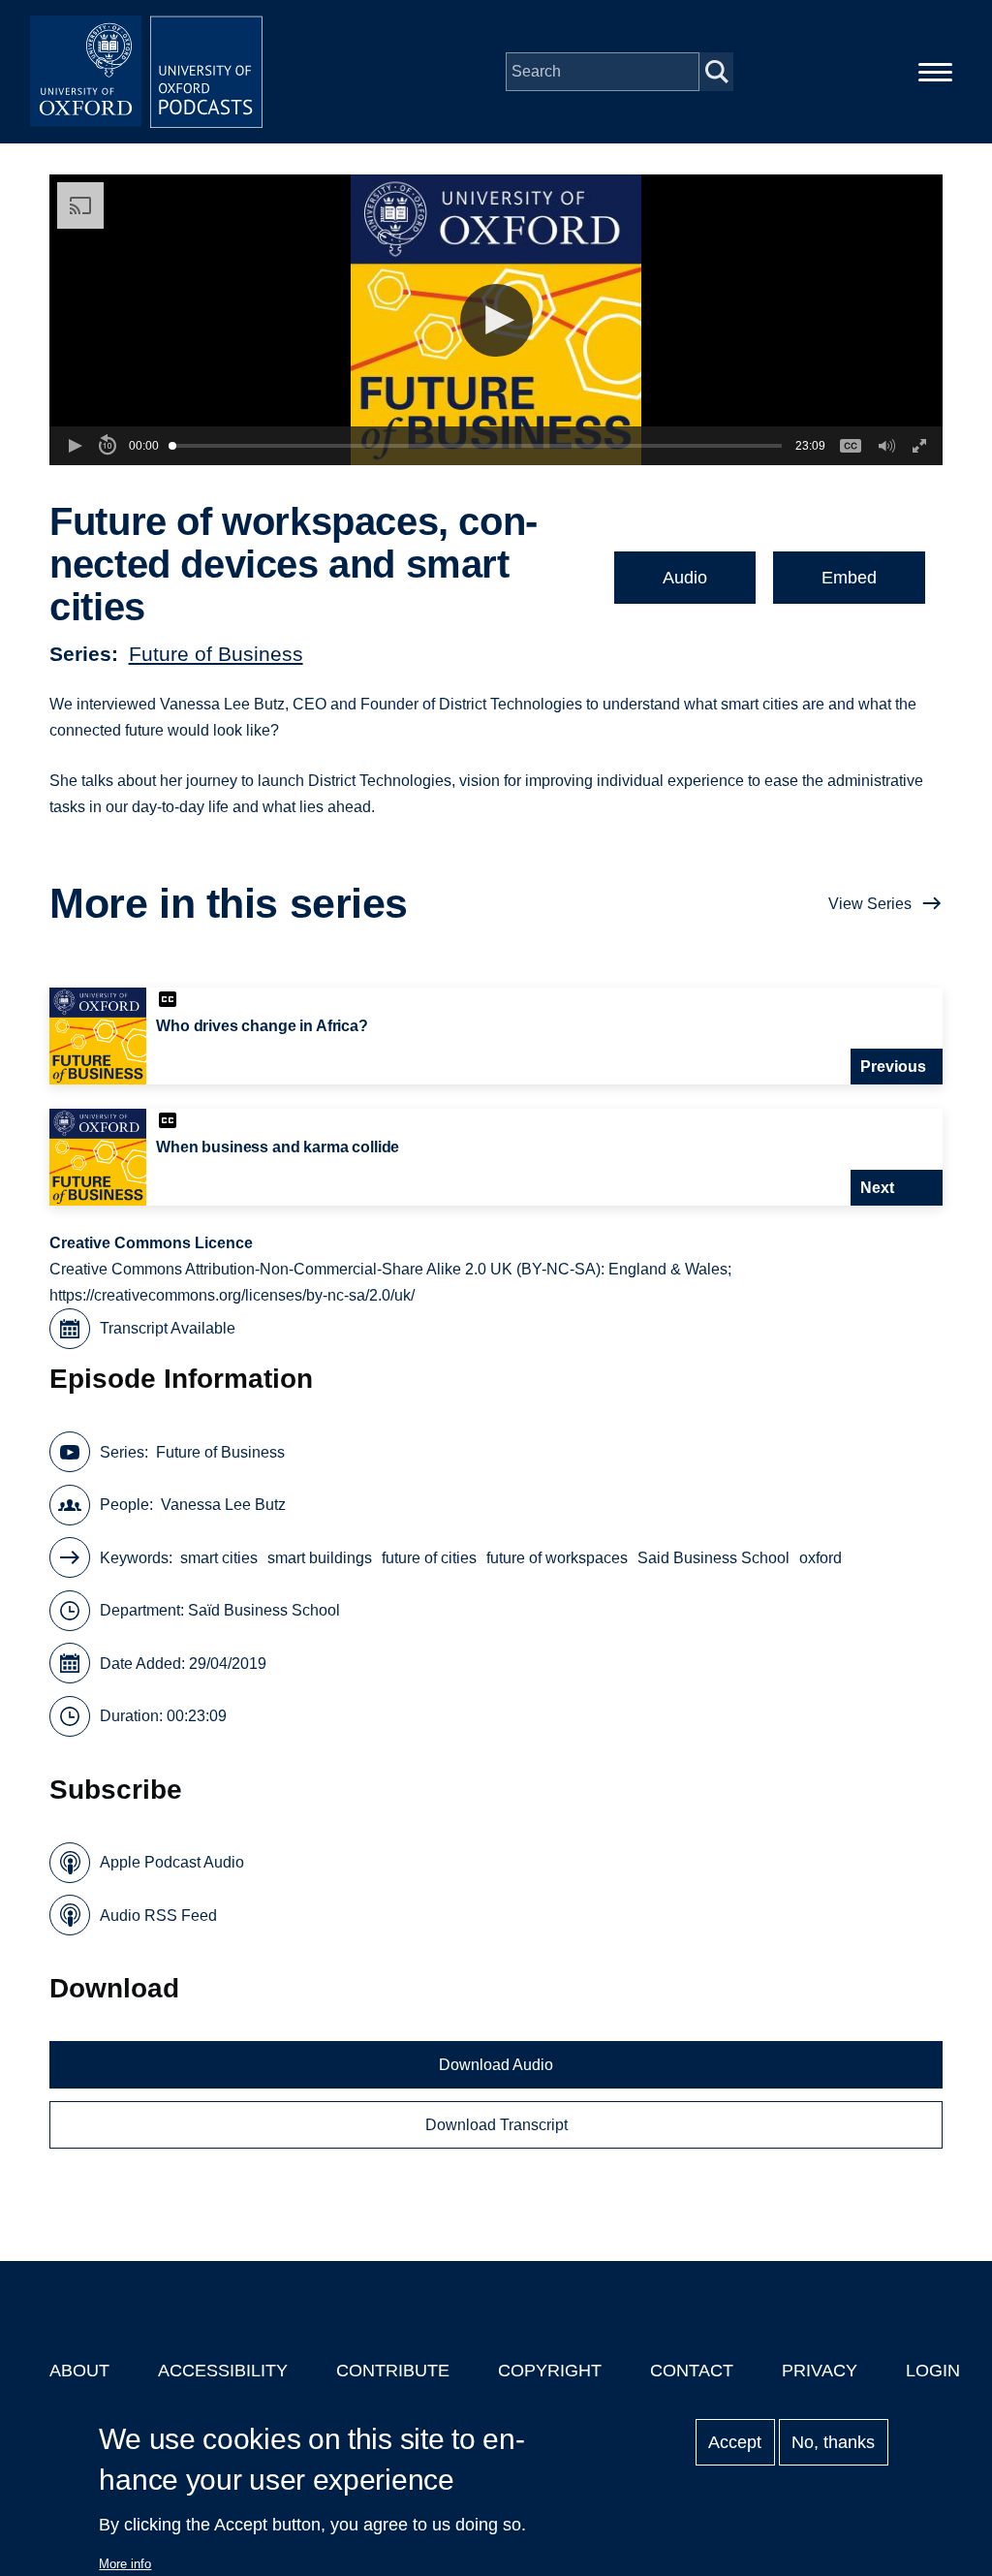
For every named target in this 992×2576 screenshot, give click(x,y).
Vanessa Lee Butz (223, 1505)
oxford (821, 1558)
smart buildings (320, 1558)
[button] (496, 320)
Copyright (550, 2371)
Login (933, 2371)
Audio (685, 578)
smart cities (219, 1558)
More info (125, 2564)
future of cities (429, 1558)
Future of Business (216, 654)
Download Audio (496, 2065)
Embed (849, 578)
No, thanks (833, 2442)
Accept (735, 2442)
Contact (692, 2371)
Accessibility (223, 2371)
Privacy (820, 2371)
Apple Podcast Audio (172, 1862)
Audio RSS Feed (158, 1916)
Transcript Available (168, 1328)
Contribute (393, 2371)
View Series (870, 904)
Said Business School (713, 1558)
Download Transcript (496, 2125)
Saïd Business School (264, 1610)
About (79, 2371)
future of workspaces (557, 1558)
